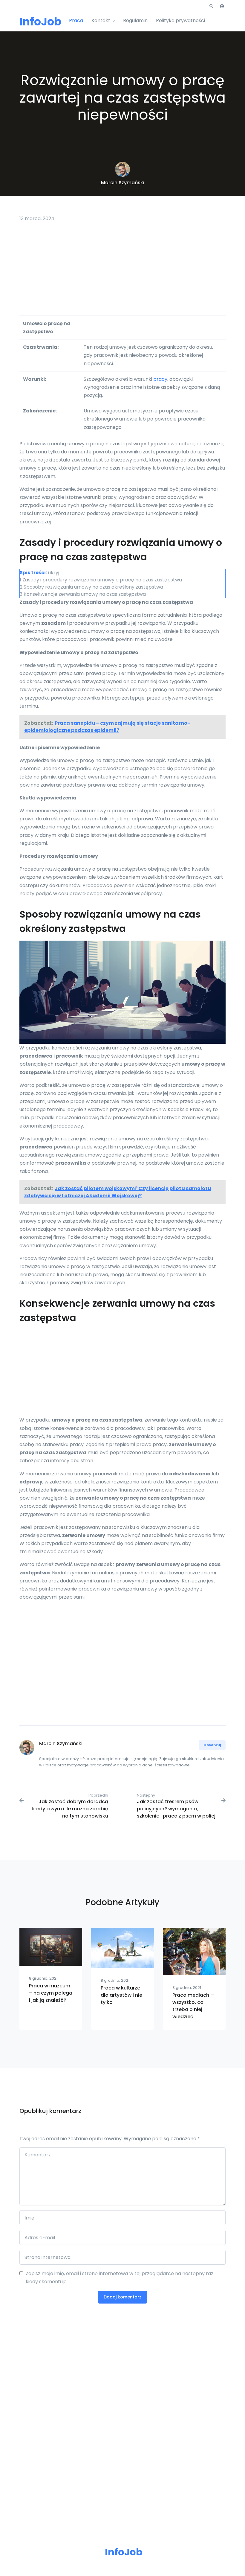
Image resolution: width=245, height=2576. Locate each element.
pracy (160, 379)
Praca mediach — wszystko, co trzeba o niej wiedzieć (193, 2006)
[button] (211, 6)
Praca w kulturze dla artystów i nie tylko (121, 1995)
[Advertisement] (122, 271)
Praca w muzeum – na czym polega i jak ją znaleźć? (51, 1993)
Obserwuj (212, 1745)
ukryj (54, 573)
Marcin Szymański (123, 183)
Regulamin (135, 20)
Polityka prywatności (180, 20)
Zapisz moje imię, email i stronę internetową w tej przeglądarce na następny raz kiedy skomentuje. (120, 2278)
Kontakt (101, 20)
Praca (76, 20)
